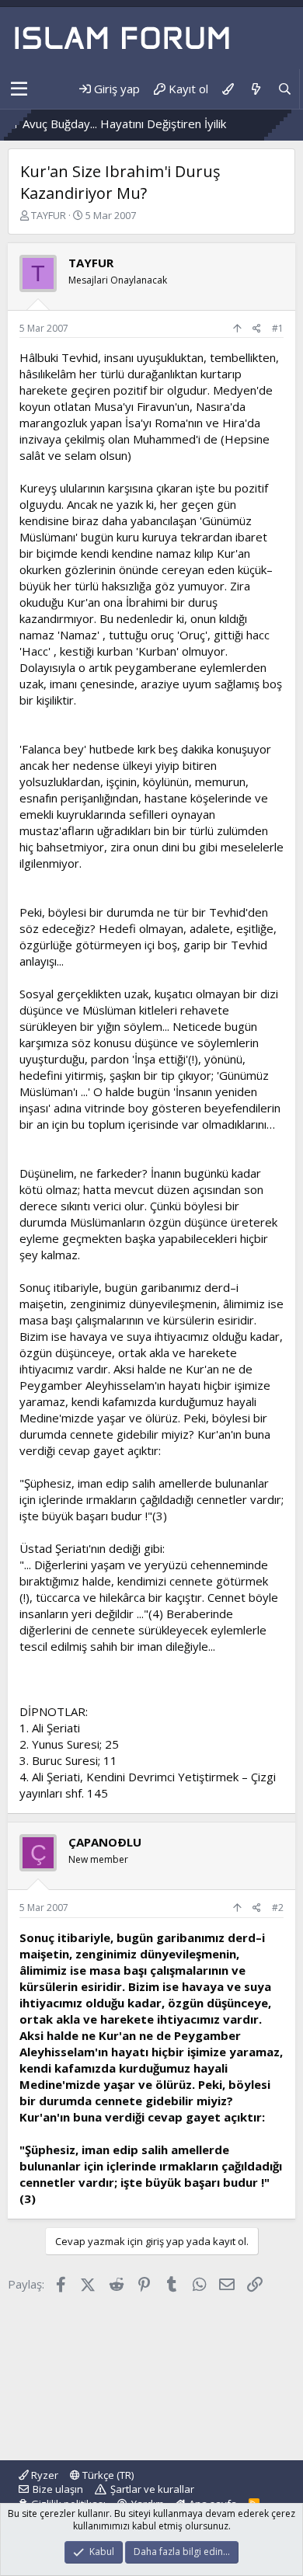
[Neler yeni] (255, 89)
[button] (19, 89)
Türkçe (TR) (107, 2475)
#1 (278, 328)
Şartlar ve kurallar (152, 2489)
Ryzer (44, 2475)
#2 (278, 1908)
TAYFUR (49, 215)
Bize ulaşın (58, 2489)
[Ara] (285, 89)
